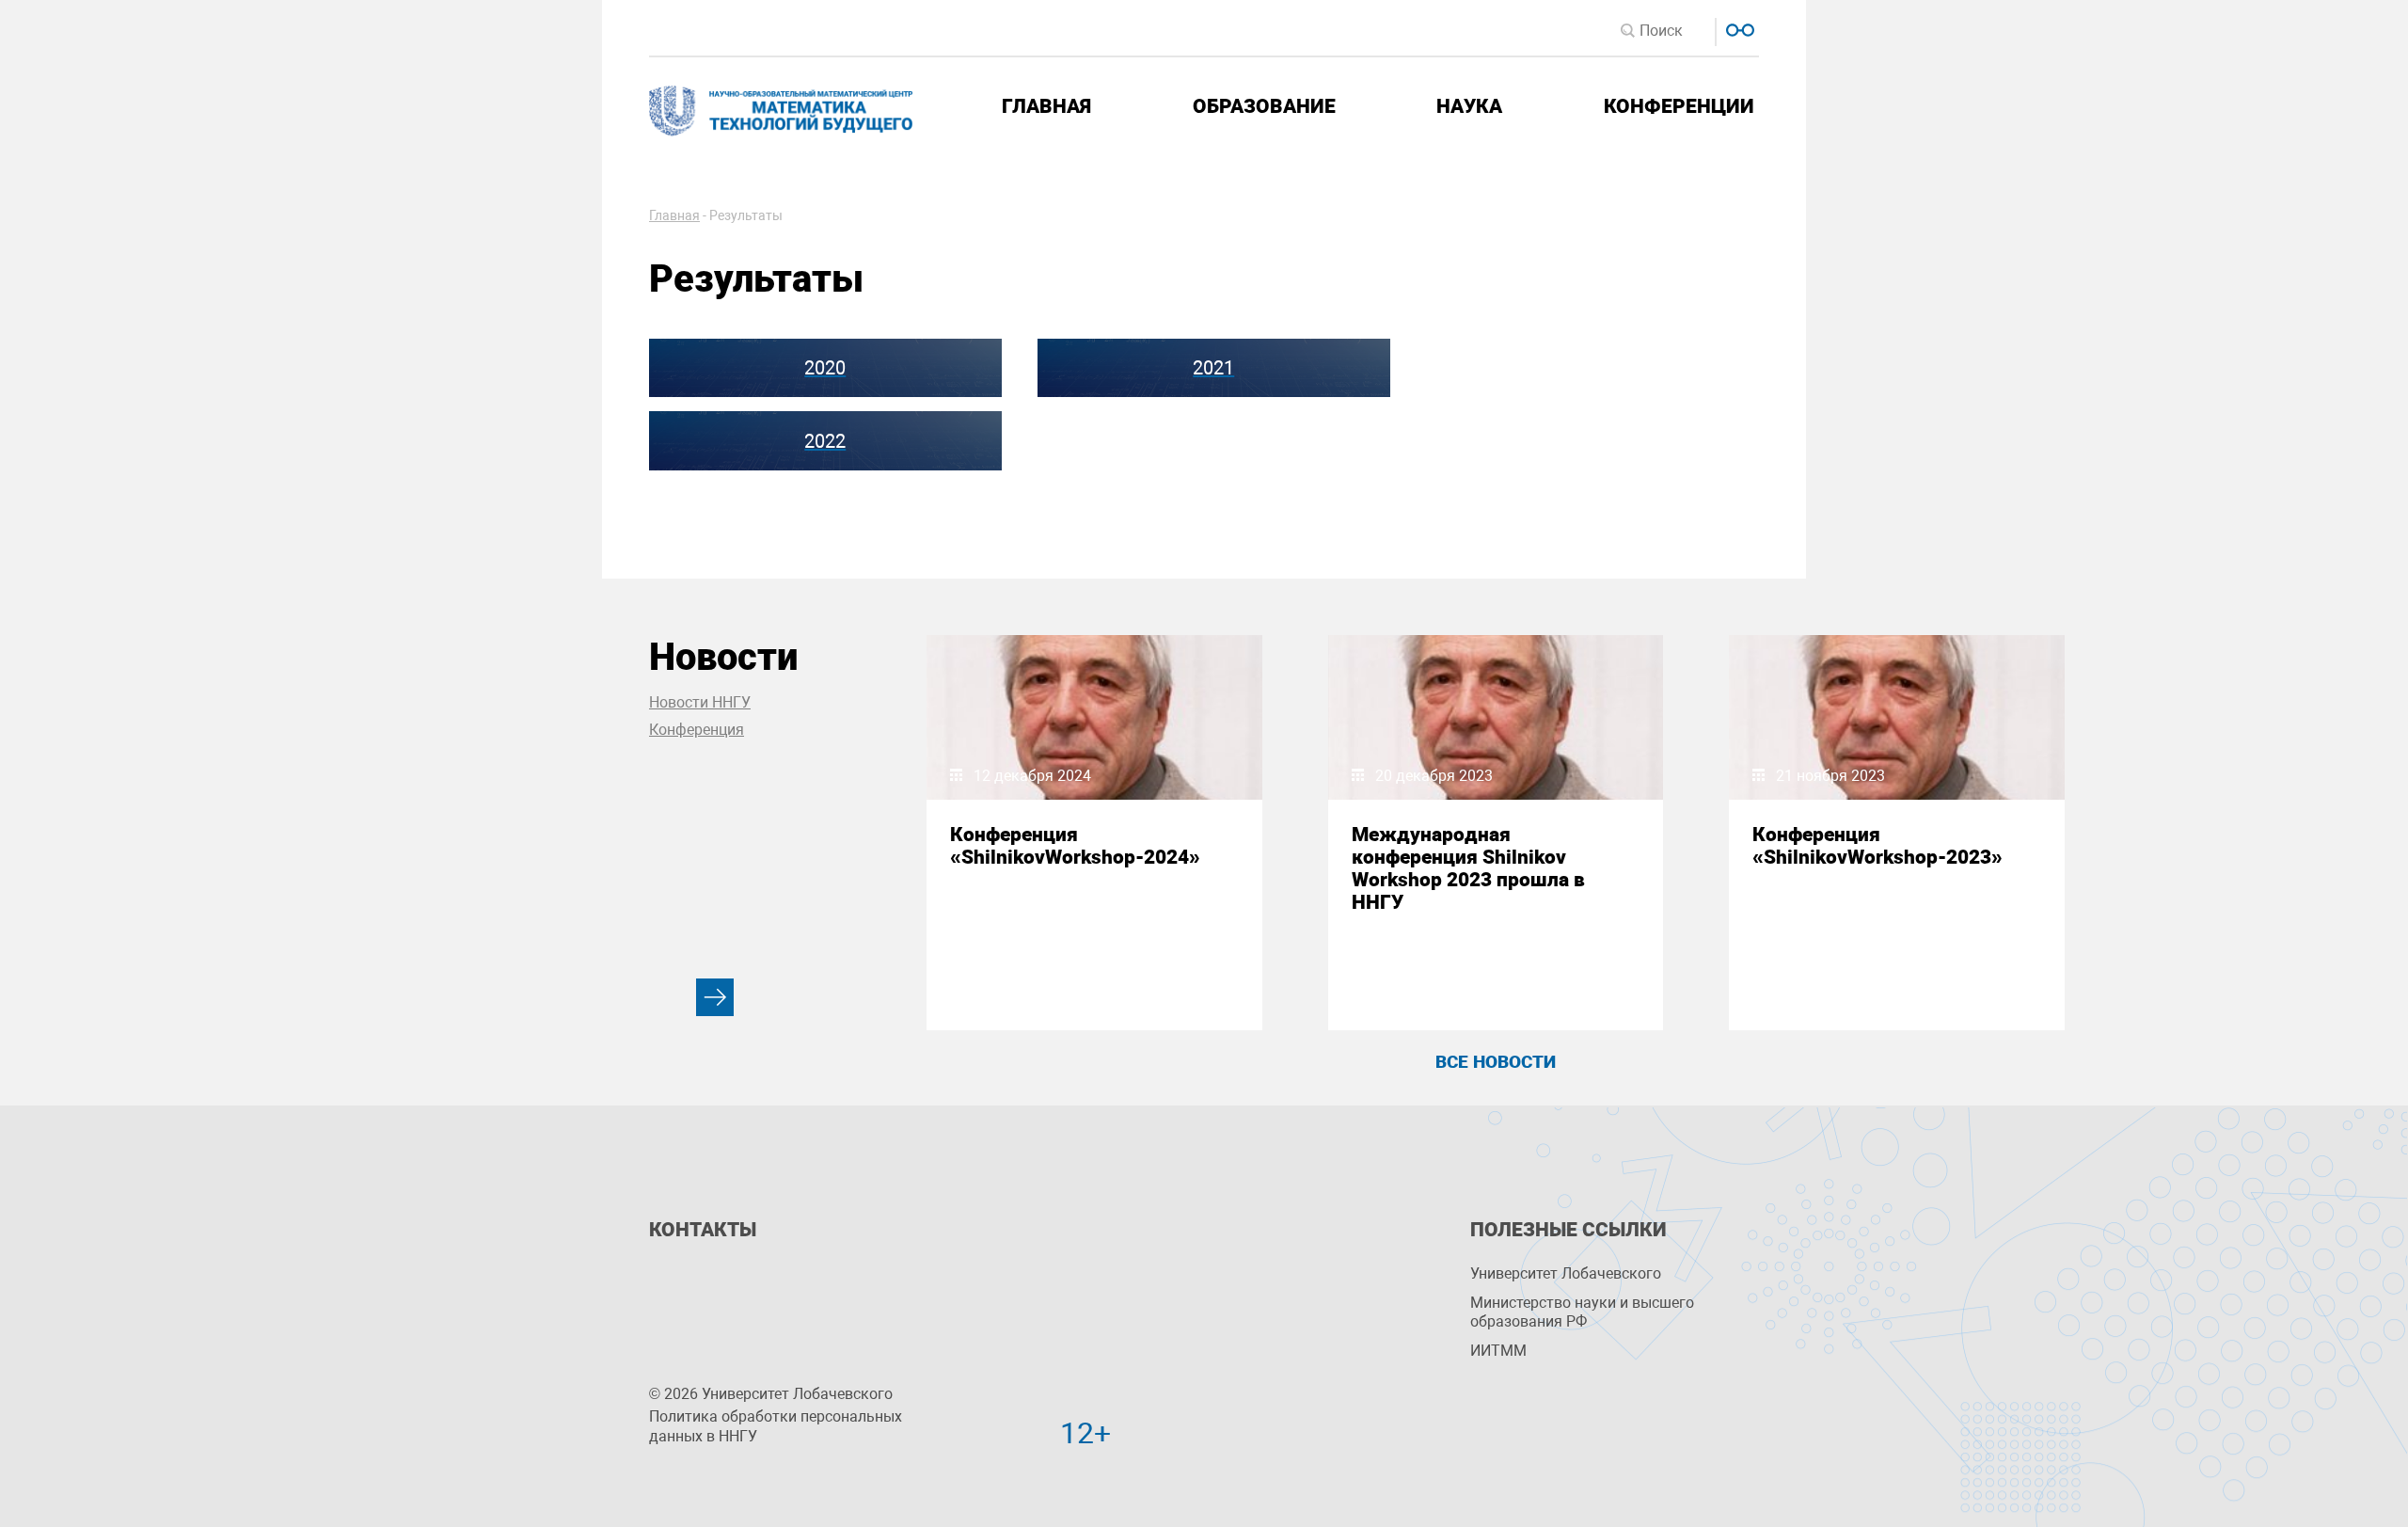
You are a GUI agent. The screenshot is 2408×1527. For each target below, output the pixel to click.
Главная (1046, 106)
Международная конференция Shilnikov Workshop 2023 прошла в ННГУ (1468, 868)
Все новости (1496, 1062)
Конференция (697, 730)
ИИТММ (1498, 1351)
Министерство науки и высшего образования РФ (1582, 1312)
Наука (1469, 106)
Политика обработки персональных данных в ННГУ (776, 1426)
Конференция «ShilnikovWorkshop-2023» (1877, 846)
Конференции (1679, 106)
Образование (1264, 106)
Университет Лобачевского (1566, 1273)
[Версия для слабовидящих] (1738, 28)
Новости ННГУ (700, 702)
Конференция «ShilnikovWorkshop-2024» (1075, 846)
